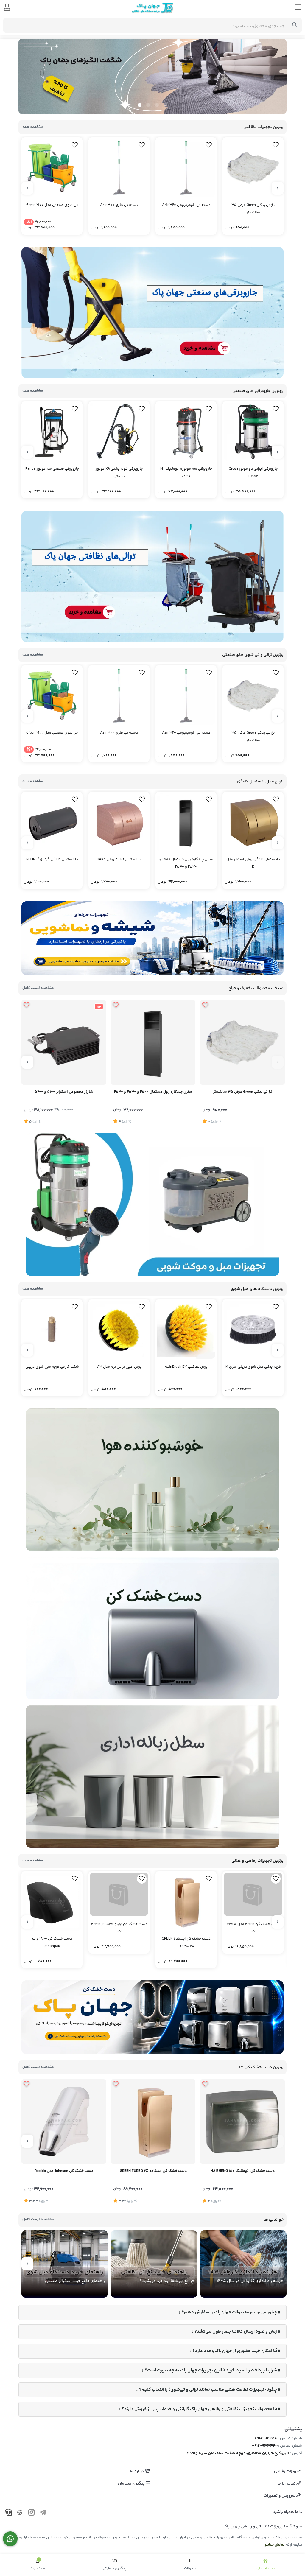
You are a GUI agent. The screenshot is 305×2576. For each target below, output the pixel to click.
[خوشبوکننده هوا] (152, 1480)
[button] (165, 105)
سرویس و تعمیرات (280, 2496)
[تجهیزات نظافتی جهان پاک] (152, 76)
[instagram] (32, 2513)
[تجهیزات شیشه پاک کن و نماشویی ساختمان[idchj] (152, 938)
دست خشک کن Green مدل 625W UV (253, 1942)
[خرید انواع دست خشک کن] (152, 2017)
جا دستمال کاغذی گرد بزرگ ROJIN (52, 859)
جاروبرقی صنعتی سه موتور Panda (52, 469)
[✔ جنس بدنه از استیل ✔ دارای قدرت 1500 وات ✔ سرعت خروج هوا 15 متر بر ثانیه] (242, 2121)
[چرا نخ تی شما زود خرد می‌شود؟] (154, 2264)
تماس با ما (287, 2484)
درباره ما (137, 2471)
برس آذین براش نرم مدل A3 (119, 1367)
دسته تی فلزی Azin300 (119, 205)
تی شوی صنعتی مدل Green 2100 (52, 205)
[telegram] (43, 2513)
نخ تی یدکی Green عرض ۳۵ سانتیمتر (253, 209)
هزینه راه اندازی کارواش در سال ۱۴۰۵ (250, 2281)
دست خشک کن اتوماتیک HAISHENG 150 (243, 2171)
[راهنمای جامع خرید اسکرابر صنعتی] (65, 2264)
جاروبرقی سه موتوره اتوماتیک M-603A (186, 473)
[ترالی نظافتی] (152, 576)
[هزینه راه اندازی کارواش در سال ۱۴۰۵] (243, 2264)
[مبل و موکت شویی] (152, 1204)
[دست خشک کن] (152, 1628)
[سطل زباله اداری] (152, 1776)
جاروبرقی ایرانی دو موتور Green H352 (253, 473)
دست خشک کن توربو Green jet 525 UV (119, 1942)
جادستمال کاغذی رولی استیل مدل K (253, 863)
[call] (8, 2513)
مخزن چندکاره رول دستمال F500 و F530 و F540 (186, 863)
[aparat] (20, 2513)
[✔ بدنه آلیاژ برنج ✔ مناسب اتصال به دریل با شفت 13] (52, 1330)
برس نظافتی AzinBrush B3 (186, 1367)
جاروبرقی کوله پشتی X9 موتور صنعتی (119, 473)
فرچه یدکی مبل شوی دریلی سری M (253, 1367)
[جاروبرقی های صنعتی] (152, 312)
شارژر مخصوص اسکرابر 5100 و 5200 (64, 1092)
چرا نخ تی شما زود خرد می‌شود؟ (167, 2281)
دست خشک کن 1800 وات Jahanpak (52, 1942)
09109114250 (266, 2438)
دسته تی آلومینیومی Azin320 (186, 205)
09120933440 (265, 2446)
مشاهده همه (33, 127)
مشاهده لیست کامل (38, 988)
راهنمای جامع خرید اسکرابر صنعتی (75, 2281)
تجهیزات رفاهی (287, 2471)
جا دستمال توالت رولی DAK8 (119, 859)
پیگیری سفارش (132, 2484)
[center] (295, 25)
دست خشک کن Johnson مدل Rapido (64, 2171)
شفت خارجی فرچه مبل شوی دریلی (52, 1367)
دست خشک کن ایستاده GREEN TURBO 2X (186, 1942)
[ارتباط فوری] (10, 2539)
